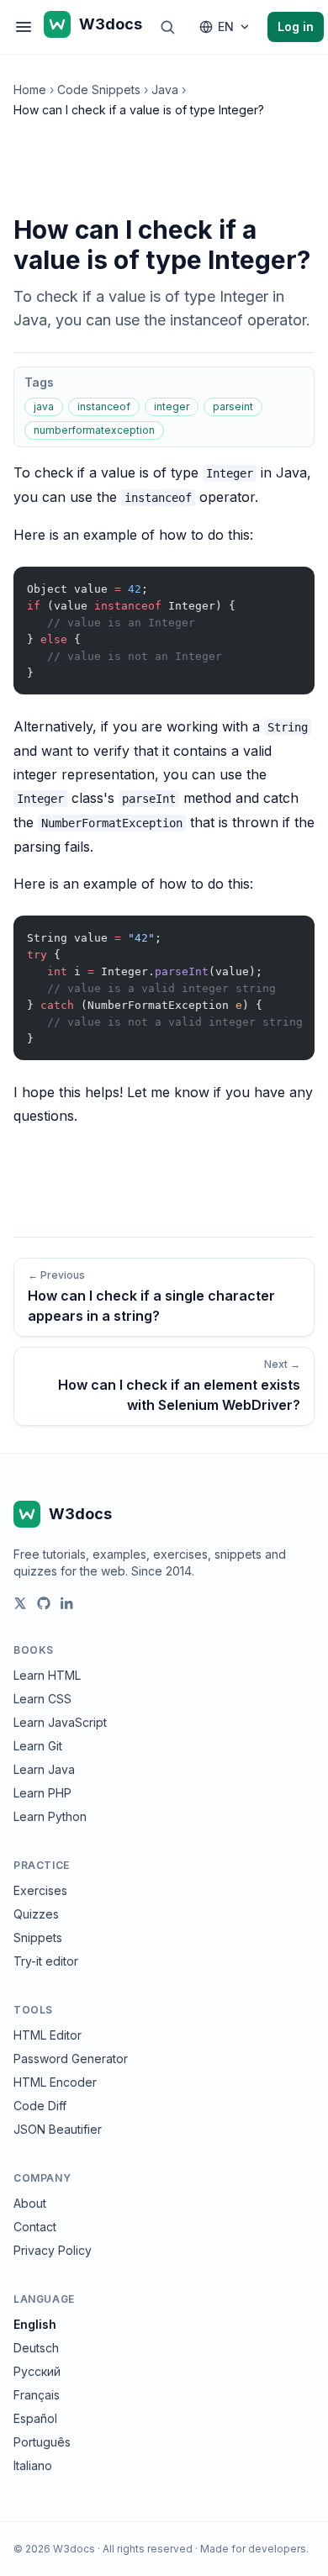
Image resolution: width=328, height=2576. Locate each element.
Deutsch (36, 2348)
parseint (233, 406)
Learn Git (38, 1746)
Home (30, 90)
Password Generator (71, 2059)
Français (37, 2395)
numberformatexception (94, 430)
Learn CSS (42, 1699)
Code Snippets (99, 90)
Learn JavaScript (60, 1722)
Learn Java (44, 1769)
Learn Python (50, 1816)
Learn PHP (42, 1793)
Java (165, 90)
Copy (288, 583)
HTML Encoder (55, 2082)
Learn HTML (47, 1675)
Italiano (33, 2465)
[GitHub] (44, 1603)
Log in (296, 26)
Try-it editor (46, 1961)
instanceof (104, 406)
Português (42, 2442)
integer (172, 406)
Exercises (40, 1890)
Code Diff (40, 2106)
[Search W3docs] (167, 27)
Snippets (38, 1937)
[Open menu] (24, 27)
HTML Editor (48, 2035)
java (44, 406)
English (35, 2324)
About (30, 2203)
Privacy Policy (53, 2250)
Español (35, 2418)
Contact (35, 2227)
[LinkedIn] (67, 1603)
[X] (20, 1603)
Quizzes (36, 1914)
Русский (37, 2371)
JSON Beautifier (58, 2129)
